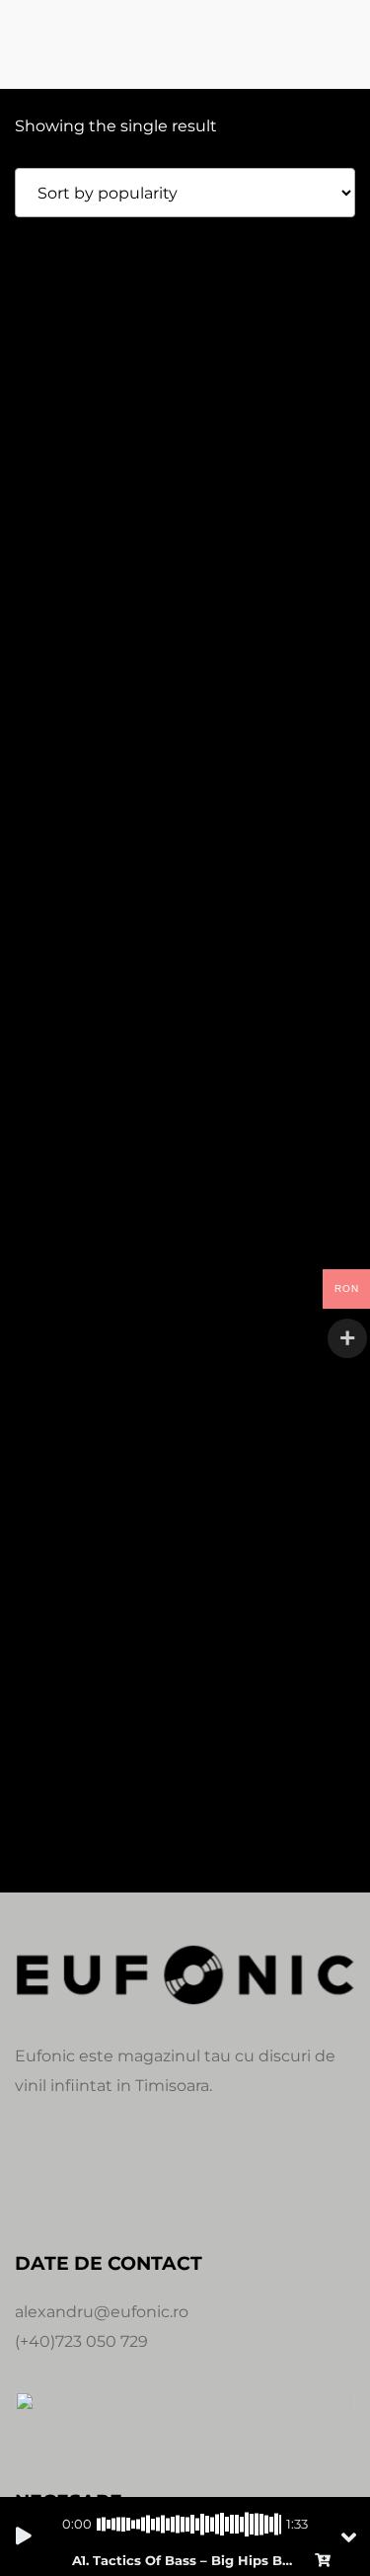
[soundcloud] (125, 2175)
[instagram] (78, 2175)
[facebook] (31, 2175)
